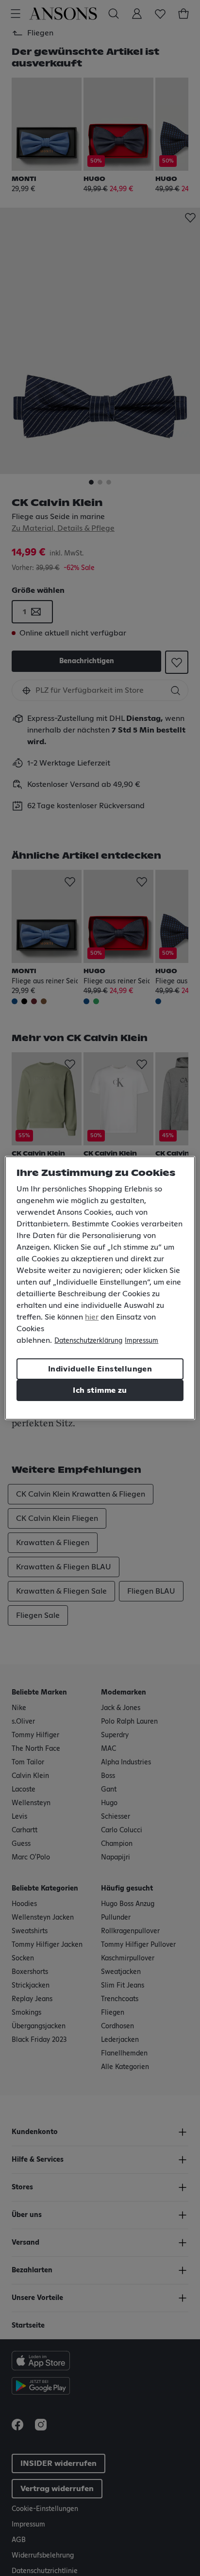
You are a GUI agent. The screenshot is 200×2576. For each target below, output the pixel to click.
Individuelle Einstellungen (100, 1369)
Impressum (142, 1341)
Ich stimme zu (100, 1390)
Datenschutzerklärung (88, 1341)
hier (92, 1317)
